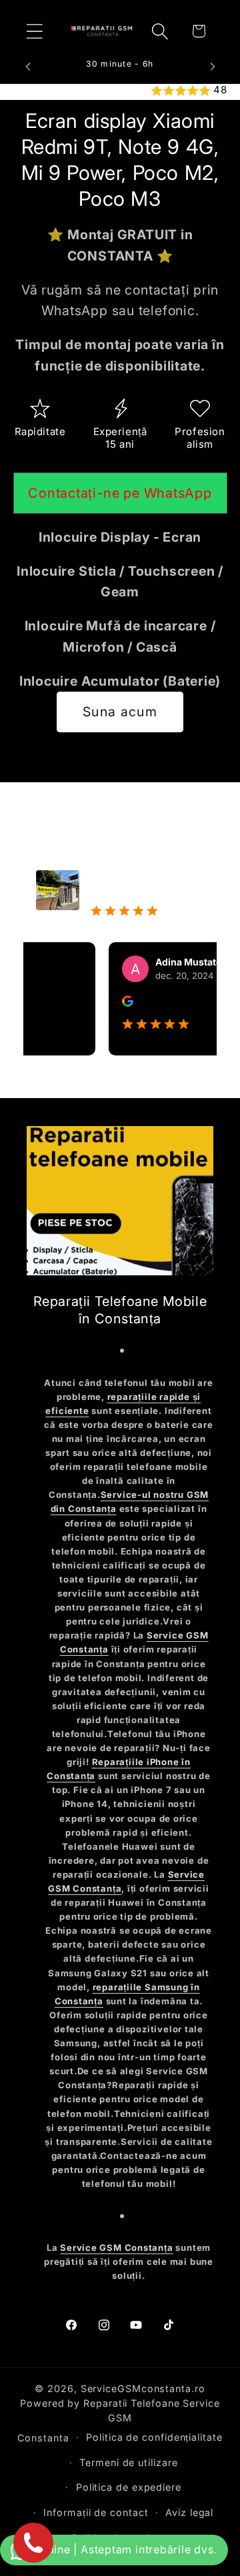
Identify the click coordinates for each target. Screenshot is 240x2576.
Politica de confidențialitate (154, 2437)
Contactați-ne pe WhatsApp (120, 493)
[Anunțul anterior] (28, 67)
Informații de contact (96, 2512)
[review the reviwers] (114, 1003)
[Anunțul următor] (213, 67)
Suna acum (120, 712)
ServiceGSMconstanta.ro (143, 2388)
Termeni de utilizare (128, 2462)
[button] (34, 31)
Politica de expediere (129, 2487)
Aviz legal (189, 2512)
